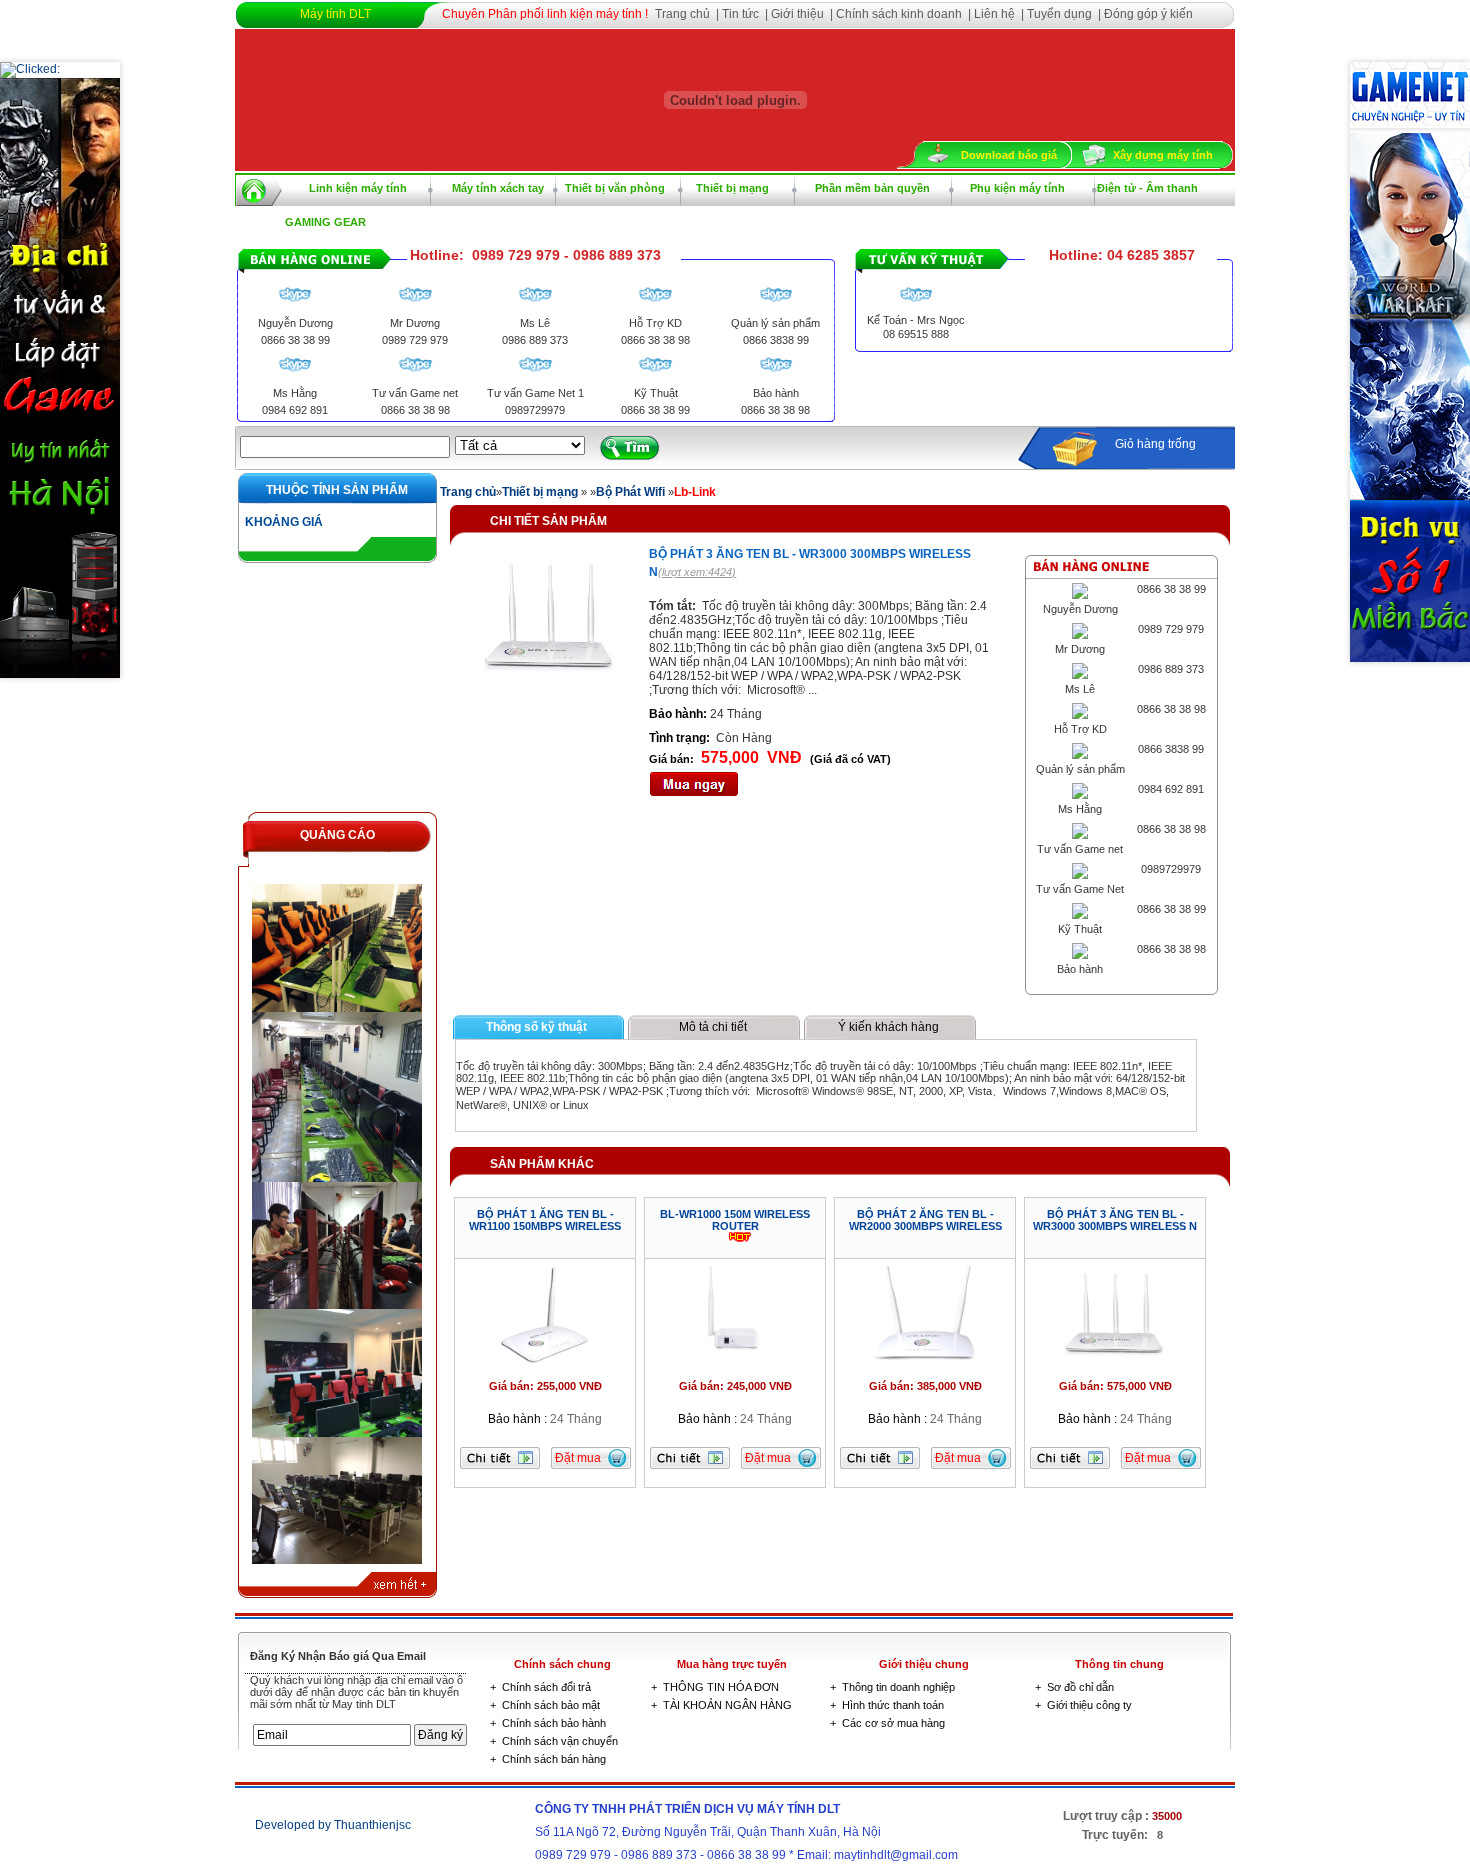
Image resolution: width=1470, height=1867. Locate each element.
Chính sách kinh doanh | (905, 14)
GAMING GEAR (325, 222)
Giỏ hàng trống (1155, 444)
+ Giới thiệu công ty (1083, 1705)
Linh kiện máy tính (358, 188)
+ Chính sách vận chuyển (554, 1741)
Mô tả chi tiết (713, 1027)
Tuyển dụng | (1065, 14)
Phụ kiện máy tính (1017, 188)
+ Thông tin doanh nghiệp (892, 1687)
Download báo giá (1009, 155)
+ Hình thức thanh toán (887, 1705)
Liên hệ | (1000, 14)
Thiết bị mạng (732, 188)
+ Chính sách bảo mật (545, 1705)
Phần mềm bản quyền (872, 188)
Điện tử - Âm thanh (1147, 188)
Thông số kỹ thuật (536, 1027)
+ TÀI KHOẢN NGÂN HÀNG (721, 1705)
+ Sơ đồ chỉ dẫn (1074, 1687)
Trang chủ (468, 492)
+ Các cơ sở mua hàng (887, 1723)
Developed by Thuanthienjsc (333, 1825)
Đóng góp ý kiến (1148, 14)
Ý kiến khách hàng (888, 1027)
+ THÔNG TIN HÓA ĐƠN (715, 1687)
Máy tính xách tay (498, 188)
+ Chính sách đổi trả (540, 1687)
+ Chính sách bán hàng (548, 1759)
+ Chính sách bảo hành (548, 1723)
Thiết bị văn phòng (615, 188)
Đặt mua (578, 1458)
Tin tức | (746, 14)
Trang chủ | (688, 14)
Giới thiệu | (803, 14)
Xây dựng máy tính (1163, 155)
